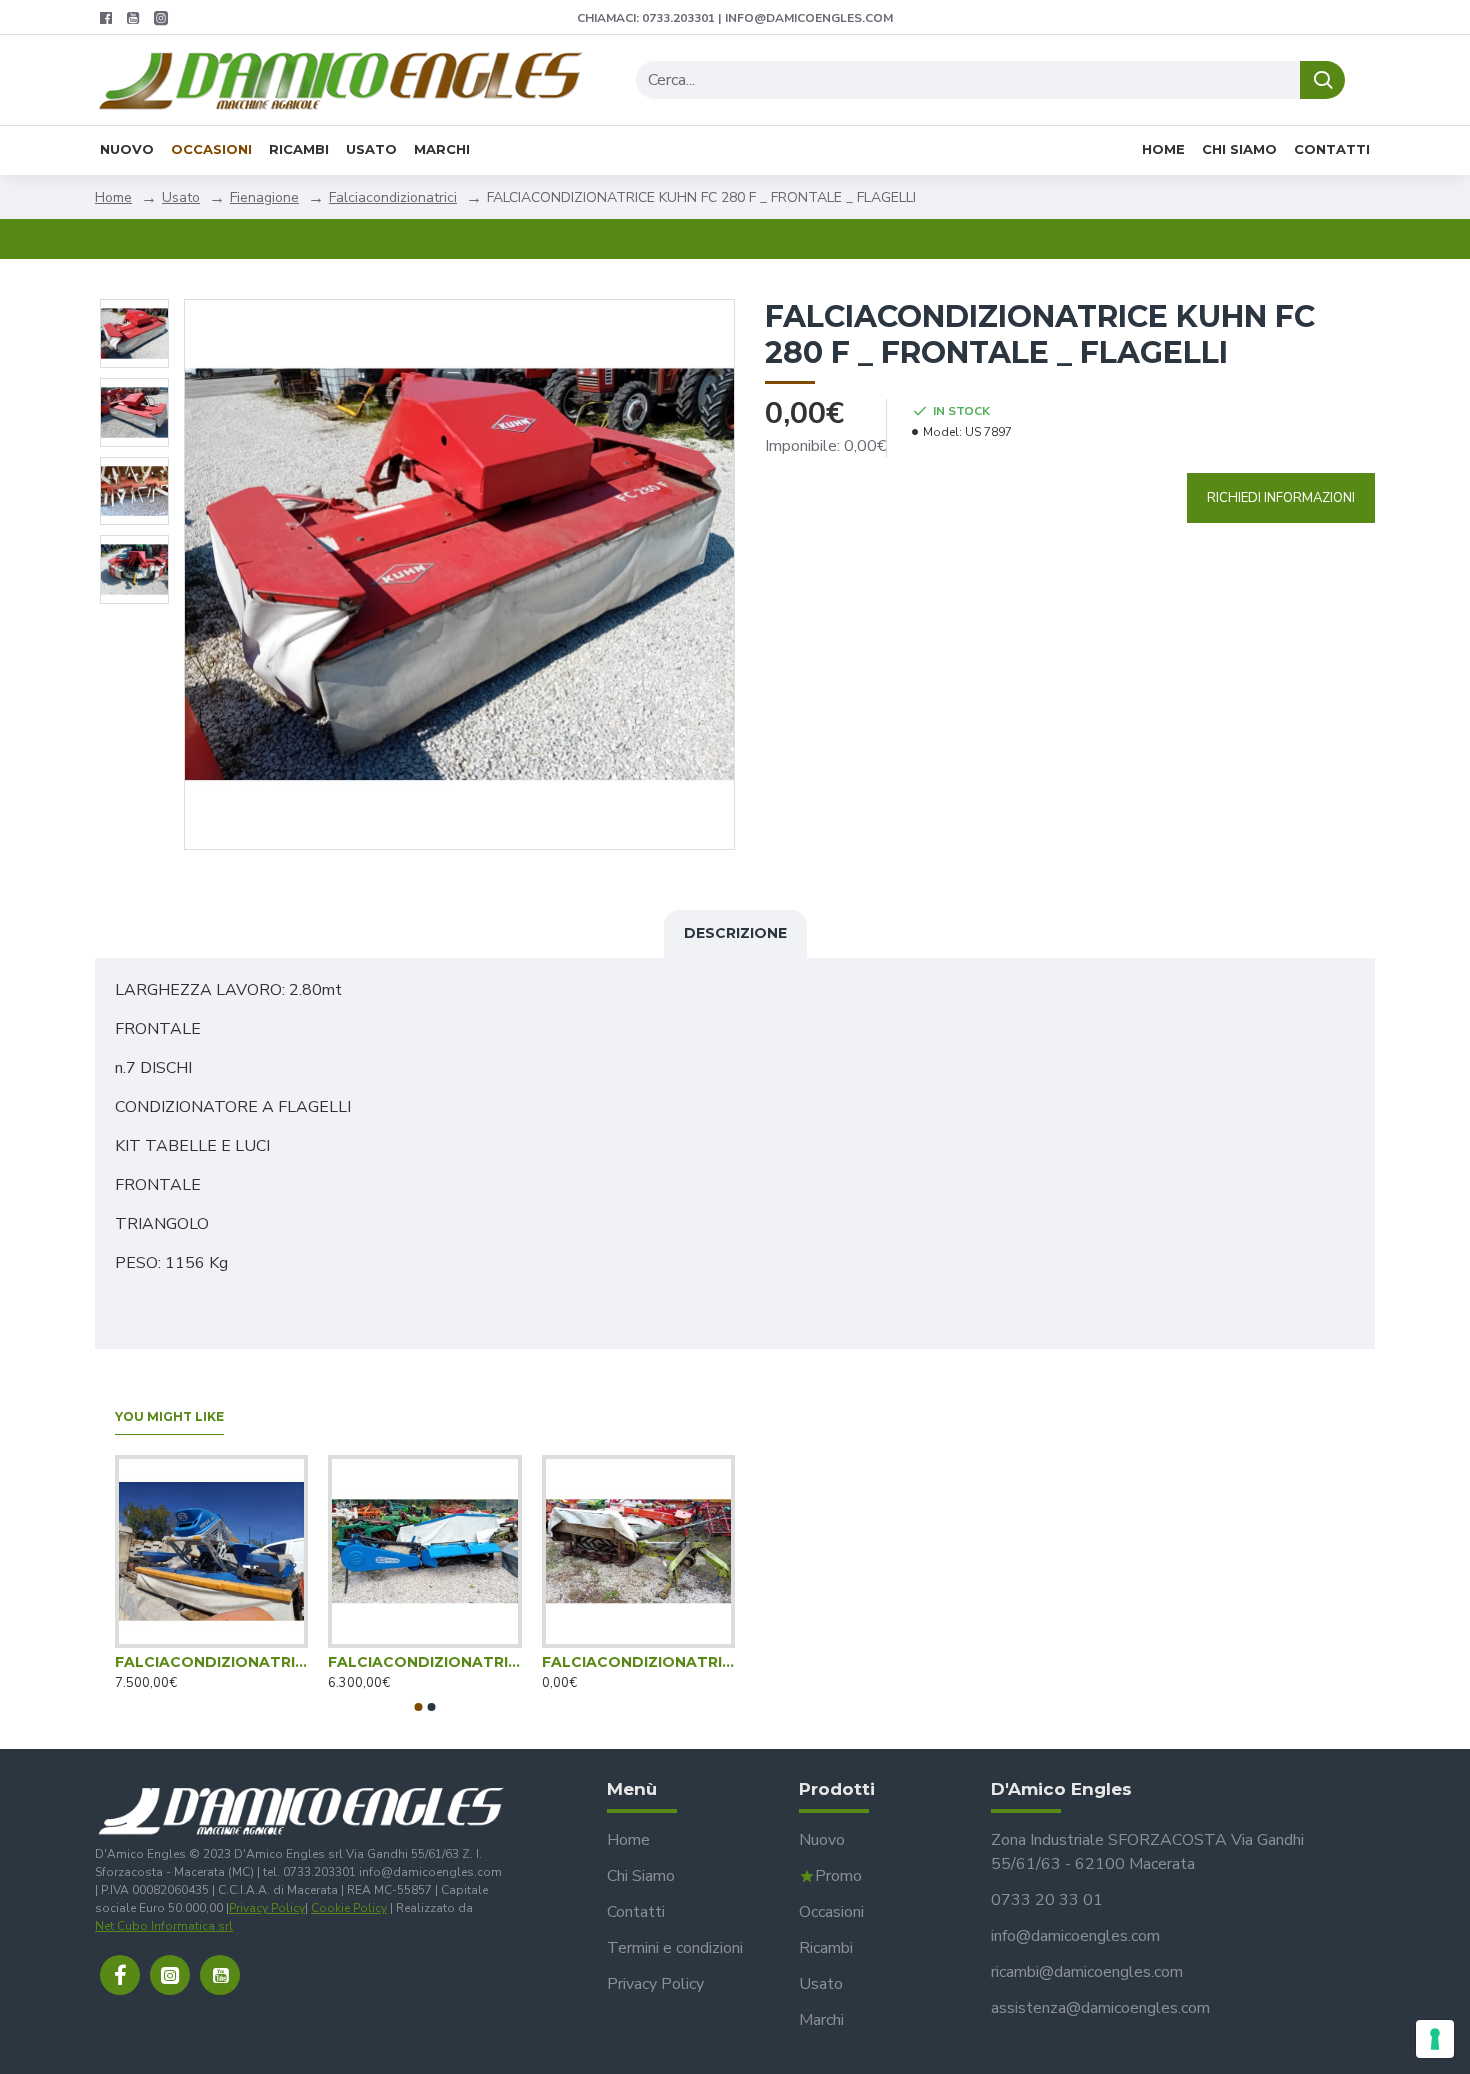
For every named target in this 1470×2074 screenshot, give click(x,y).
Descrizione (735, 933)
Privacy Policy (267, 1908)
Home (113, 197)
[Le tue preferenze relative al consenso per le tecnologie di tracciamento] (1435, 2039)
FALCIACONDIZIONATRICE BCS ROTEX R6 (424, 1662)
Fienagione (264, 197)
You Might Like (169, 1416)
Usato (181, 197)
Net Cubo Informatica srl (164, 1926)
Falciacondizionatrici (393, 197)
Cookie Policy (349, 1908)
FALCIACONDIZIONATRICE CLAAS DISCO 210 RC (638, 1662)
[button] (419, 1707)
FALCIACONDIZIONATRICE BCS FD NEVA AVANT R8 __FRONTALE (211, 1662)
